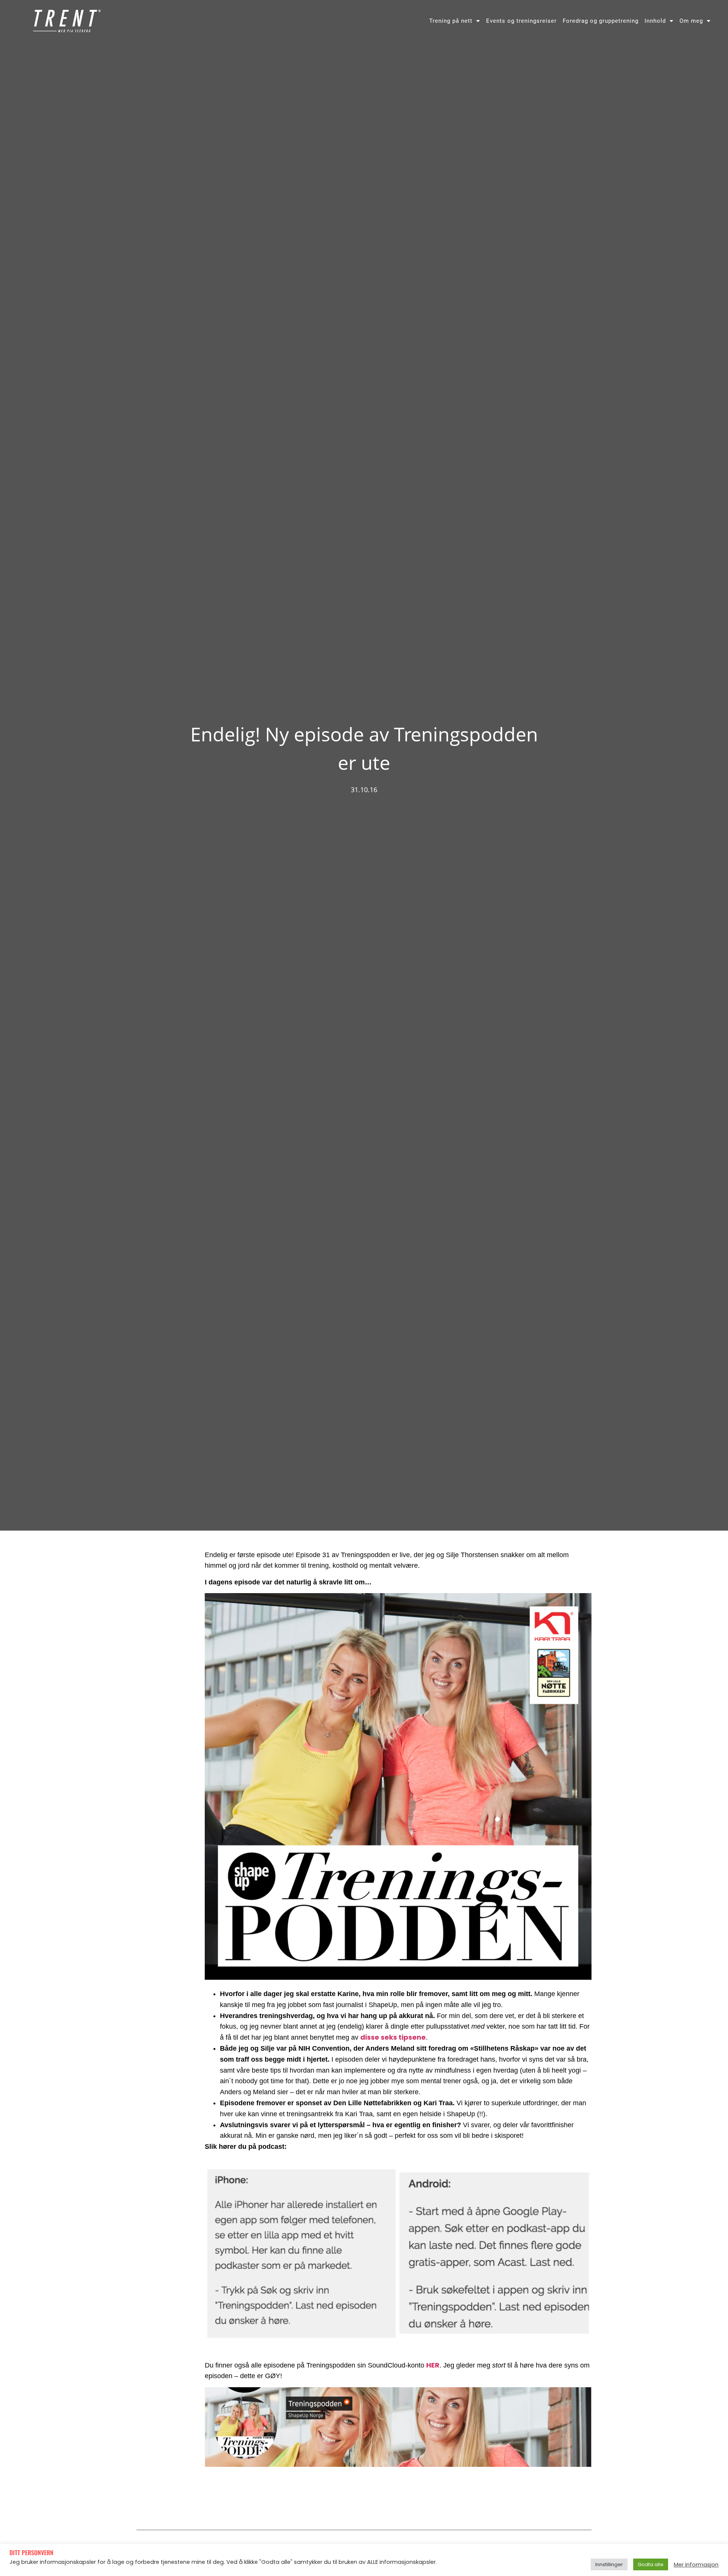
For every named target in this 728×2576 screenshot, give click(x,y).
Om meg (691, 21)
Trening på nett (451, 21)
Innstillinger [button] (609, 2564)
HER (433, 2365)
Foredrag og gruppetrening (601, 21)
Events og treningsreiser (521, 21)
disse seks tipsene (393, 2037)
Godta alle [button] (651, 2564)
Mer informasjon (696, 2565)
